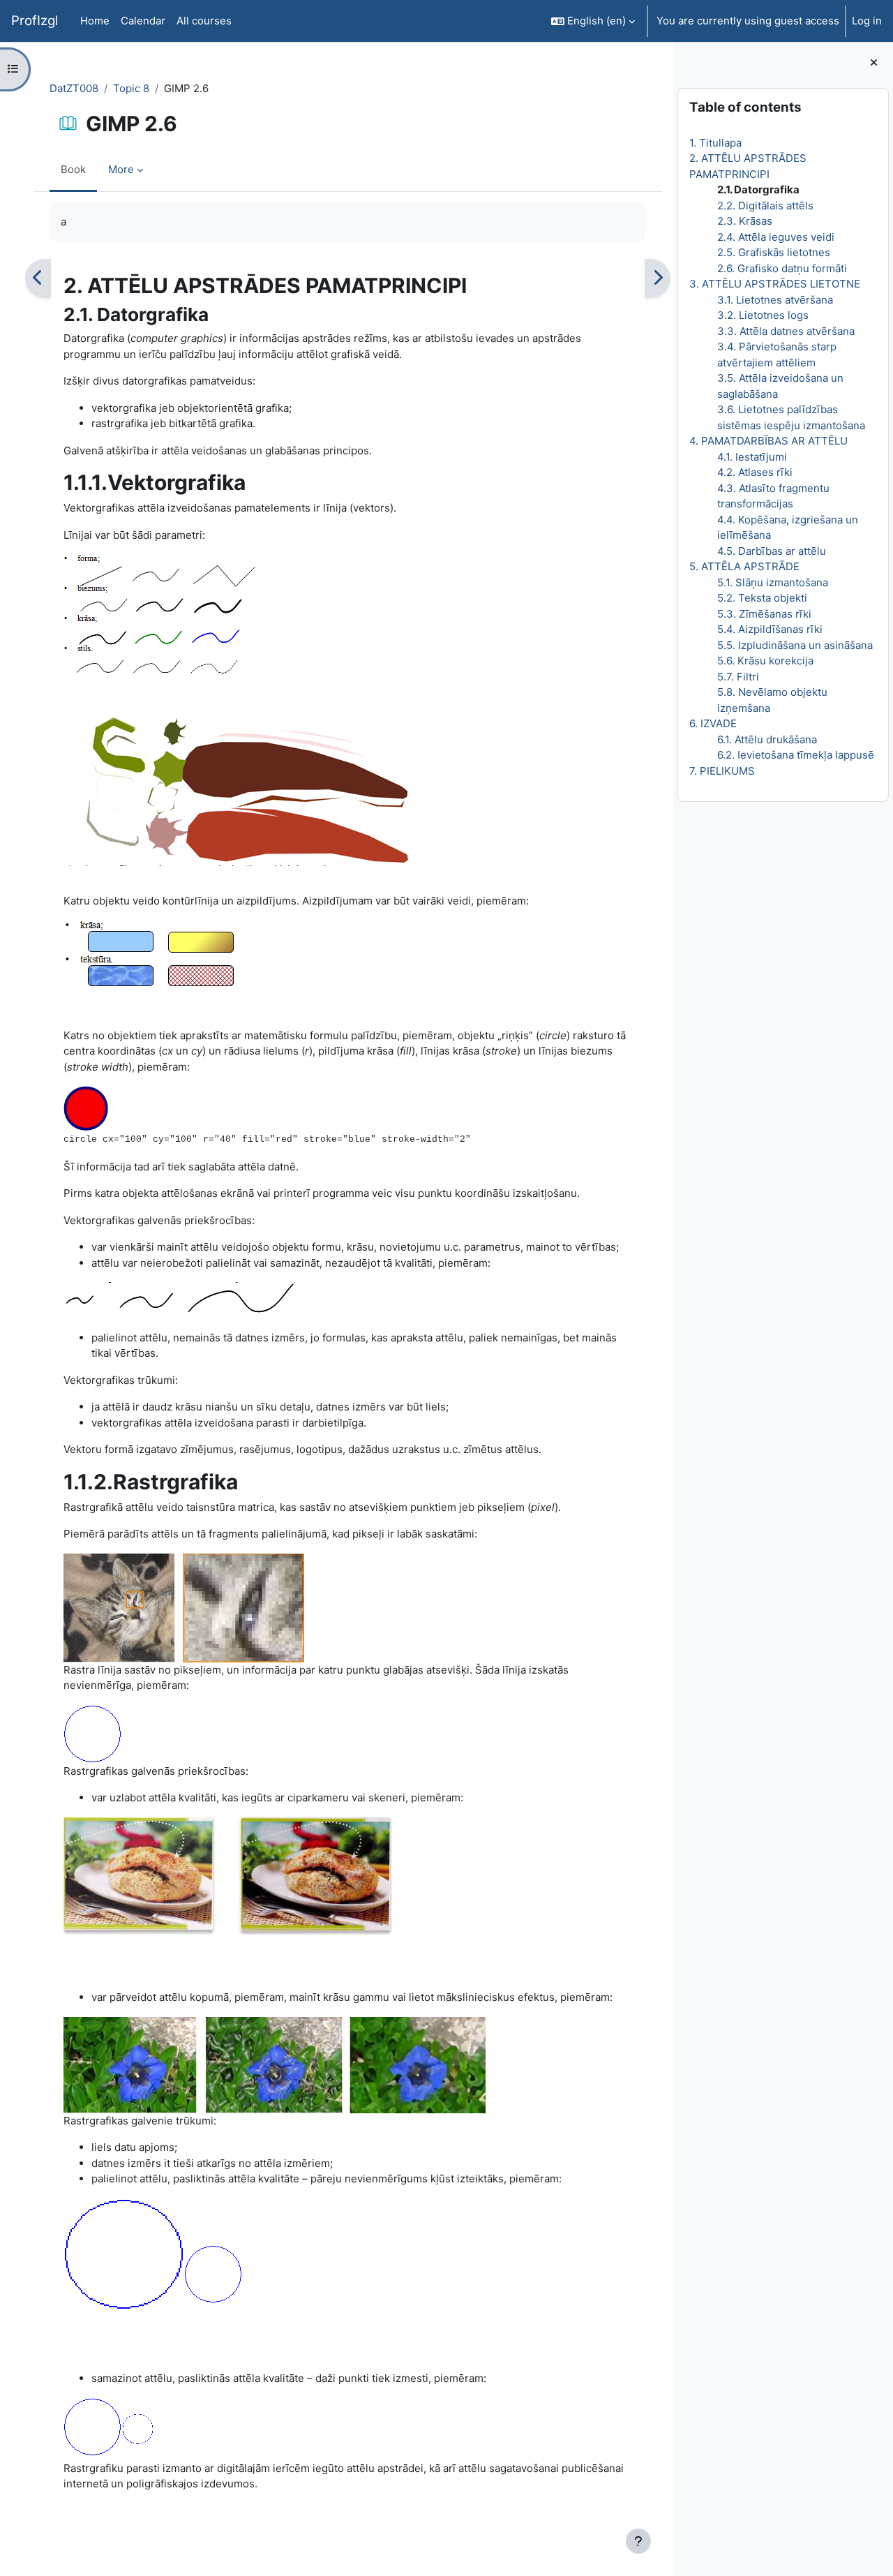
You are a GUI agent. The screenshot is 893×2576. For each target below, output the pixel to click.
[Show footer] (638, 2541)
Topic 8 (131, 88)
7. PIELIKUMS (722, 771)
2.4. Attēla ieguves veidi (776, 237)
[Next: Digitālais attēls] (658, 278)
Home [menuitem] (95, 21)
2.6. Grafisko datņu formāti (782, 268)
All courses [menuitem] (204, 21)
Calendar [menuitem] (143, 21)
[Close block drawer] (874, 63)
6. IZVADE (713, 723)
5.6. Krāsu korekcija (765, 661)
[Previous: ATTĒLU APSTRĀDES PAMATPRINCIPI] (38, 278)
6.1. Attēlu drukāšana (767, 739)
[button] (593, 21)
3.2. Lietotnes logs (763, 315)
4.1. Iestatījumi (752, 457)
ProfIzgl (35, 21)
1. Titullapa (715, 143)
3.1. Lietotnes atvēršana (775, 300)
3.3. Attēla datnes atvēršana (786, 331)
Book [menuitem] (73, 169)
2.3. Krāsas (745, 221)
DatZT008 (74, 88)
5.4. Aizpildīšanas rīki (770, 629)
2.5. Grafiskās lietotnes (774, 252)
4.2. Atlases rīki (755, 472)
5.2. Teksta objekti (762, 598)
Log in (867, 21)
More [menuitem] (121, 169)
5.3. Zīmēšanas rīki (764, 614)
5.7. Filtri (738, 677)
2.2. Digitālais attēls (765, 206)
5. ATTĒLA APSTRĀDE (744, 566)
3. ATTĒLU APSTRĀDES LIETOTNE (775, 284)
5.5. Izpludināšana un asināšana (795, 645)
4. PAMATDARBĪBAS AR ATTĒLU (768, 441)
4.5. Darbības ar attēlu (772, 551)
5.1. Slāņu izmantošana (773, 582)
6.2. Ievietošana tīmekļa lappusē (796, 755)
